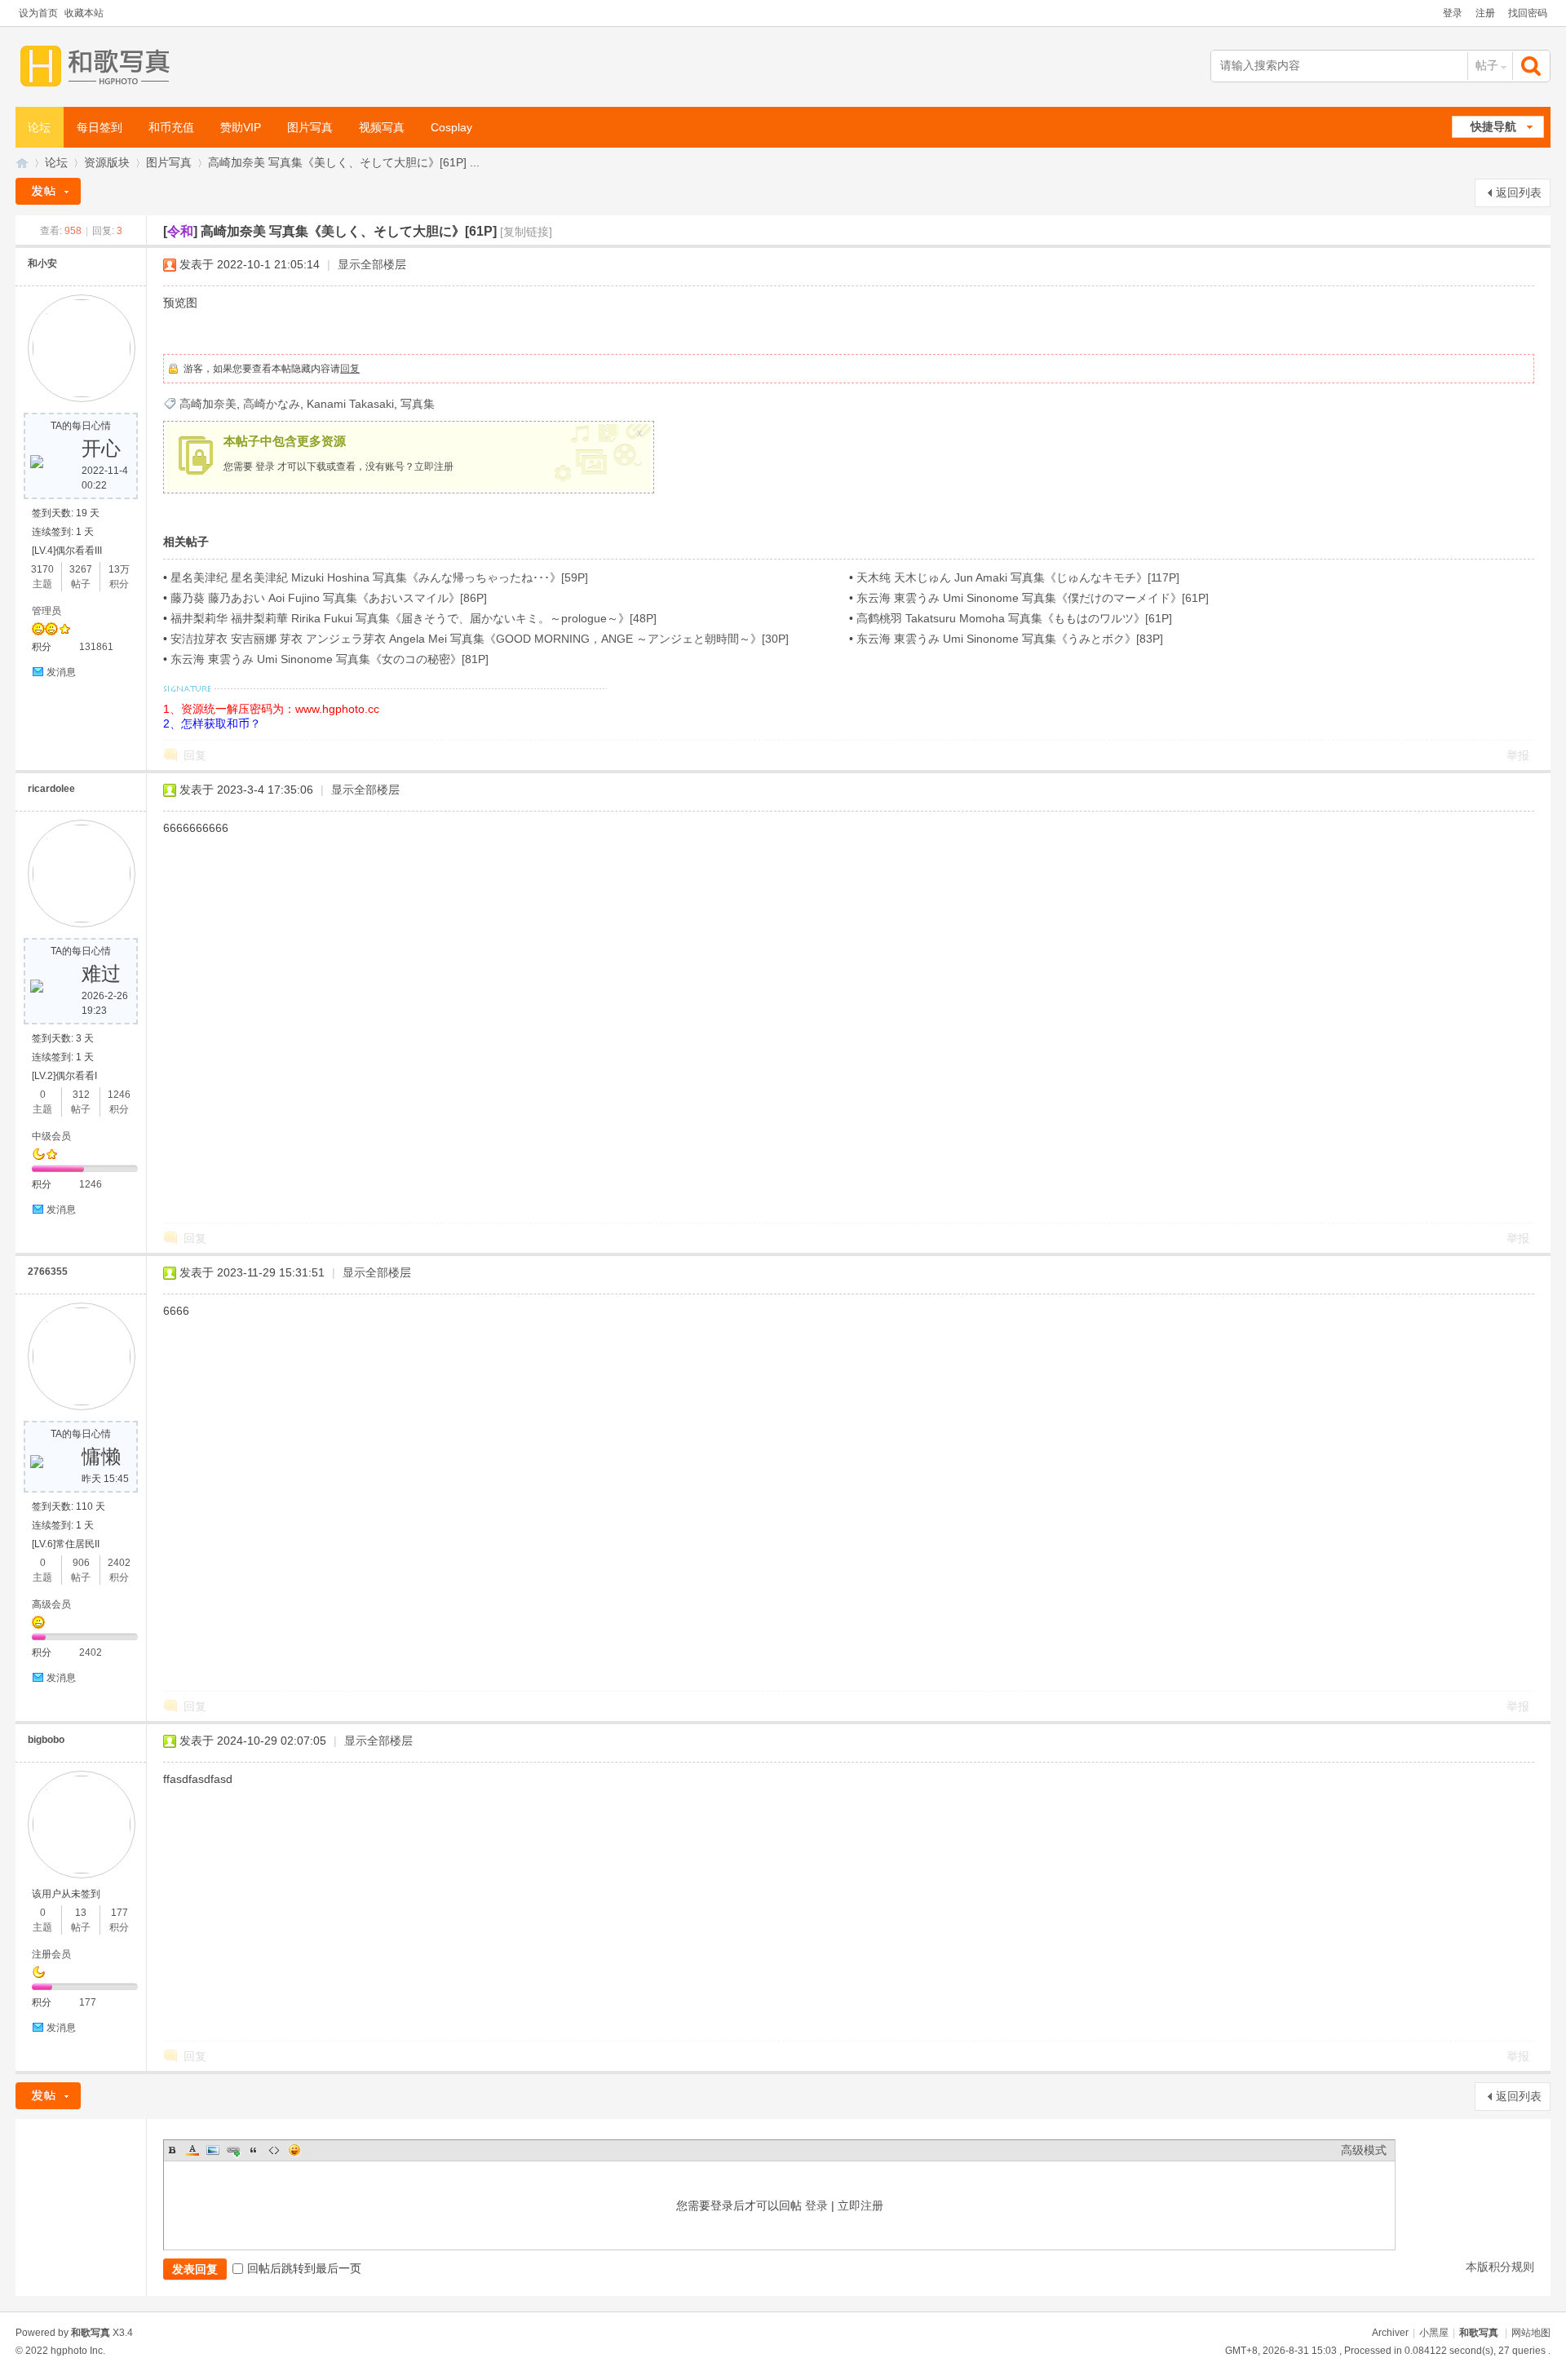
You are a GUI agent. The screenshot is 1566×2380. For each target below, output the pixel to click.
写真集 (418, 404)
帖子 (1487, 65)
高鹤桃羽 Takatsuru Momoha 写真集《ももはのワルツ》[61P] (1014, 618)
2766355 (48, 1272)
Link (233, 2150)
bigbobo (46, 1740)
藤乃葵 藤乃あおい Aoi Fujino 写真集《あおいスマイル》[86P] (329, 598)
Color (192, 2150)
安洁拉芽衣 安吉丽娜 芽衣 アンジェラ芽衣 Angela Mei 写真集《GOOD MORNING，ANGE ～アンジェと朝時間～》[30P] (480, 639)
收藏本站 (84, 13)
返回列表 (1519, 192)
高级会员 (51, 1604)
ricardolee (51, 789)
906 (81, 1563)
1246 (119, 1095)
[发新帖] (48, 191)
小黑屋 (1434, 2333)
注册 (1485, 13)
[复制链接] (526, 232)
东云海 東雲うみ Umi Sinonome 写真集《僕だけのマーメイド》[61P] (1033, 598)
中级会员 (51, 1136)
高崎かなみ (272, 404)
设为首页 (38, 13)
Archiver (1390, 2333)
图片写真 (310, 127)
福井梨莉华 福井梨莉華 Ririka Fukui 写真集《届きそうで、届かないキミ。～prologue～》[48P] (414, 618)
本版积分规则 (1500, 2267)
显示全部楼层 (372, 264)
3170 (42, 569)
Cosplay (451, 127)
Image (213, 2150)
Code (274, 2150)
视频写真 (382, 127)
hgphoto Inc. (78, 2351)
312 (81, 1095)
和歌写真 (1479, 2333)
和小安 (42, 263)
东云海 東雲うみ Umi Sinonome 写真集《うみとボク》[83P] (1010, 639)
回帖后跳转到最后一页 (304, 2268)
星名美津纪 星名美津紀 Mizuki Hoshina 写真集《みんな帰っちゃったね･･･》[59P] (379, 577)
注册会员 (51, 1954)
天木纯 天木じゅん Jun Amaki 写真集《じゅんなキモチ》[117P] (1018, 577)
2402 (119, 1563)
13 (81, 1913)
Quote (254, 2150)
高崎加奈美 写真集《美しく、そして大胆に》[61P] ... (344, 162)
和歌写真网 (22, 163)
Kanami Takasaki (350, 404)
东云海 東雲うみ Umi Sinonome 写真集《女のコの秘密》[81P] (330, 659)
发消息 (61, 672)
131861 (96, 647)
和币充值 (171, 127)
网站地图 (1531, 2333)
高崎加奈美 (208, 404)
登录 (1453, 13)
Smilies (294, 2150)
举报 (1518, 755)
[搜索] (1533, 66)
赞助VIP (241, 127)
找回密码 (1528, 13)
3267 (81, 569)
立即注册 (434, 467)
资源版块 (107, 162)
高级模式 (1364, 2150)
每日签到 (100, 127)
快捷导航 (1493, 126)
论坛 (39, 127)
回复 (350, 369)
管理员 (46, 611)
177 (119, 1913)
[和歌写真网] (99, 66)
